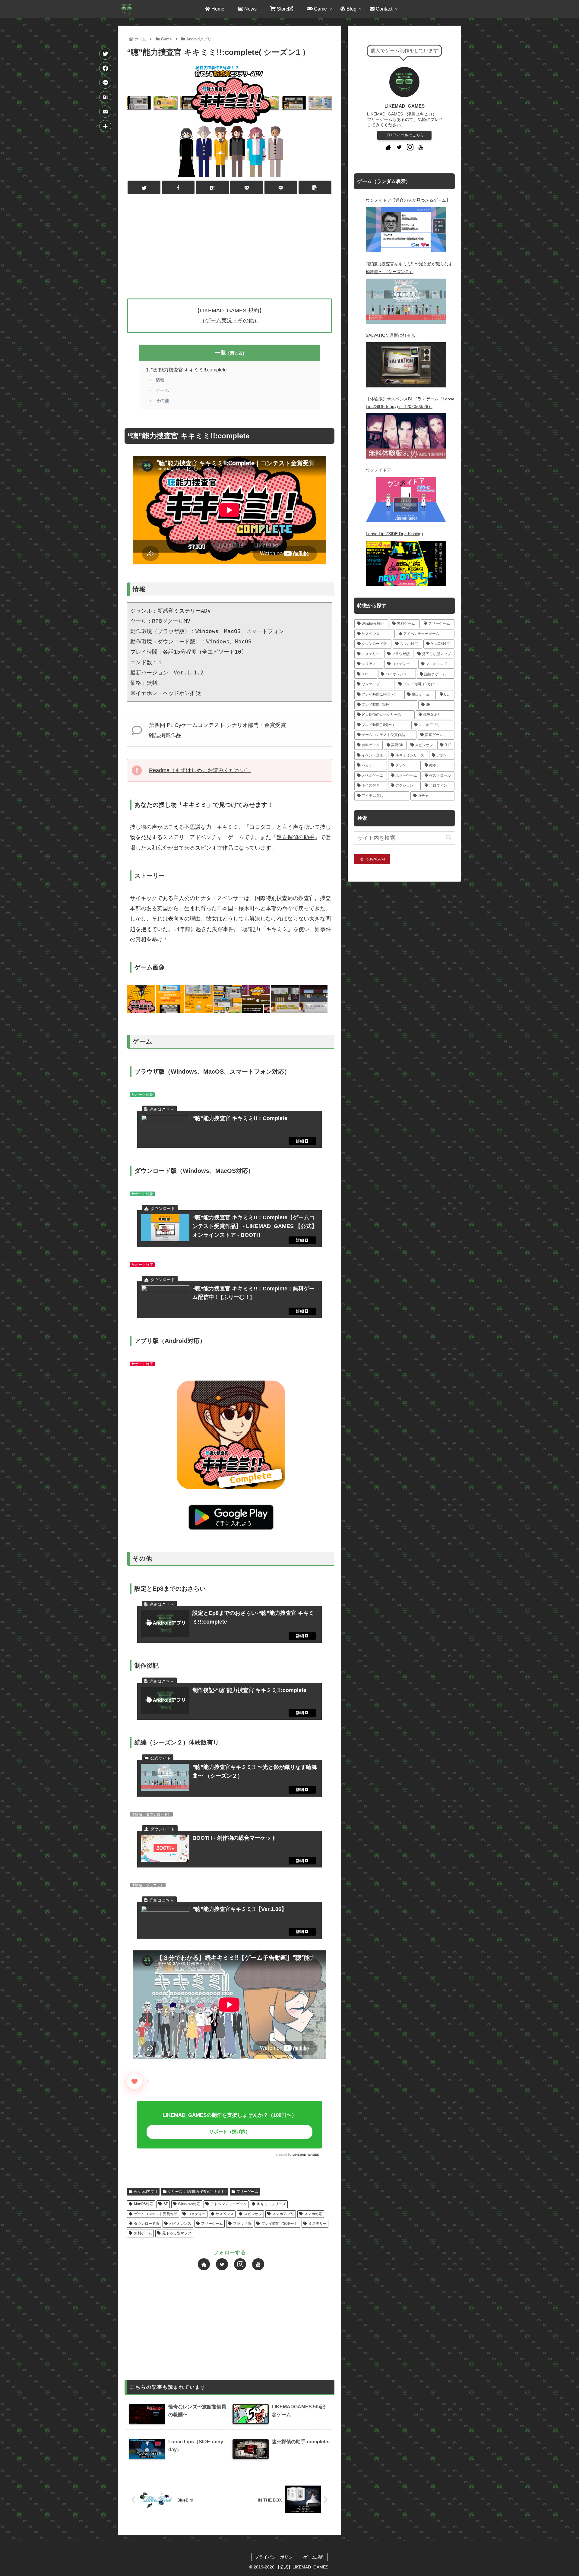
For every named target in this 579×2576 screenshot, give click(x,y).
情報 (160, 380)
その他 (162, 401)
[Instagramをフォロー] (240, 2264)
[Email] (105, 112)
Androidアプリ (146, 2192)
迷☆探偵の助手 (296, 837)
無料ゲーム (143, 2233)
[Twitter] (105, 54)
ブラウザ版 (242, 2224)
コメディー (197, 2214)
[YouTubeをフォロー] (258, 2264)
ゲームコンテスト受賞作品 (156, 2214)
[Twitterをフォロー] (222, 2264)
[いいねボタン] (134, 2082)
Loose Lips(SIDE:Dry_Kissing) (394, 534)
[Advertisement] (229, 244)
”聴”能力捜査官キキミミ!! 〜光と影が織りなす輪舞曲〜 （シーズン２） (409, 268)
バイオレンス (180, 2224)
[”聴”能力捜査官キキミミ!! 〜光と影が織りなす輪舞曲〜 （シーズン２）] (406, 301)
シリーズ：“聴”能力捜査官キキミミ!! (197, 2192)
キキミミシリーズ (271, 2204)
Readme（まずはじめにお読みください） (200, 770)
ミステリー (318, 2224)
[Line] (105, 83)
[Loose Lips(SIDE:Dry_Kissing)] (406, 563)
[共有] (105, 126)
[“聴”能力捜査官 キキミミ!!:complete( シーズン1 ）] (212, 187)
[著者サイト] (204, 2264)
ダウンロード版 (147, 2224)
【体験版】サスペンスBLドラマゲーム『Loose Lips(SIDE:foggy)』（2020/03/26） (410, 403)
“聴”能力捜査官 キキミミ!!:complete (189, 370)
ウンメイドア (378, 470)
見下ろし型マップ (177, 2233)
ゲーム (162, 390)
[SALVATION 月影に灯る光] (406, 365)
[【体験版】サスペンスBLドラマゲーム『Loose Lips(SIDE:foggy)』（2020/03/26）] (406, 436)
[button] (449, 838)
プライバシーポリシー (276, 2557)
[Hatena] (105, 97)
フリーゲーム (247, 2192)
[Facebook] (105, 68)
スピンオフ (253, 2214)
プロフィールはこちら (404, 135)
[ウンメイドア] (406, 500)
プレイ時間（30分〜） (280, 2224)
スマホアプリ (283, 2214)
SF (166, 2204)
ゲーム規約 (314, 2557)
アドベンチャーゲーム (229, 2204)
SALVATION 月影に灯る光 (390, 335)
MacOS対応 (144, 2204)
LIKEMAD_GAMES (306, 2155)
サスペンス (225, 2214)
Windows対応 (189, 2204)
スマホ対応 (313, 2214)
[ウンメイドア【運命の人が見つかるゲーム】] (406, 230)
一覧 (220, 353)
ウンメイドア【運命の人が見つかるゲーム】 (408, 200)
